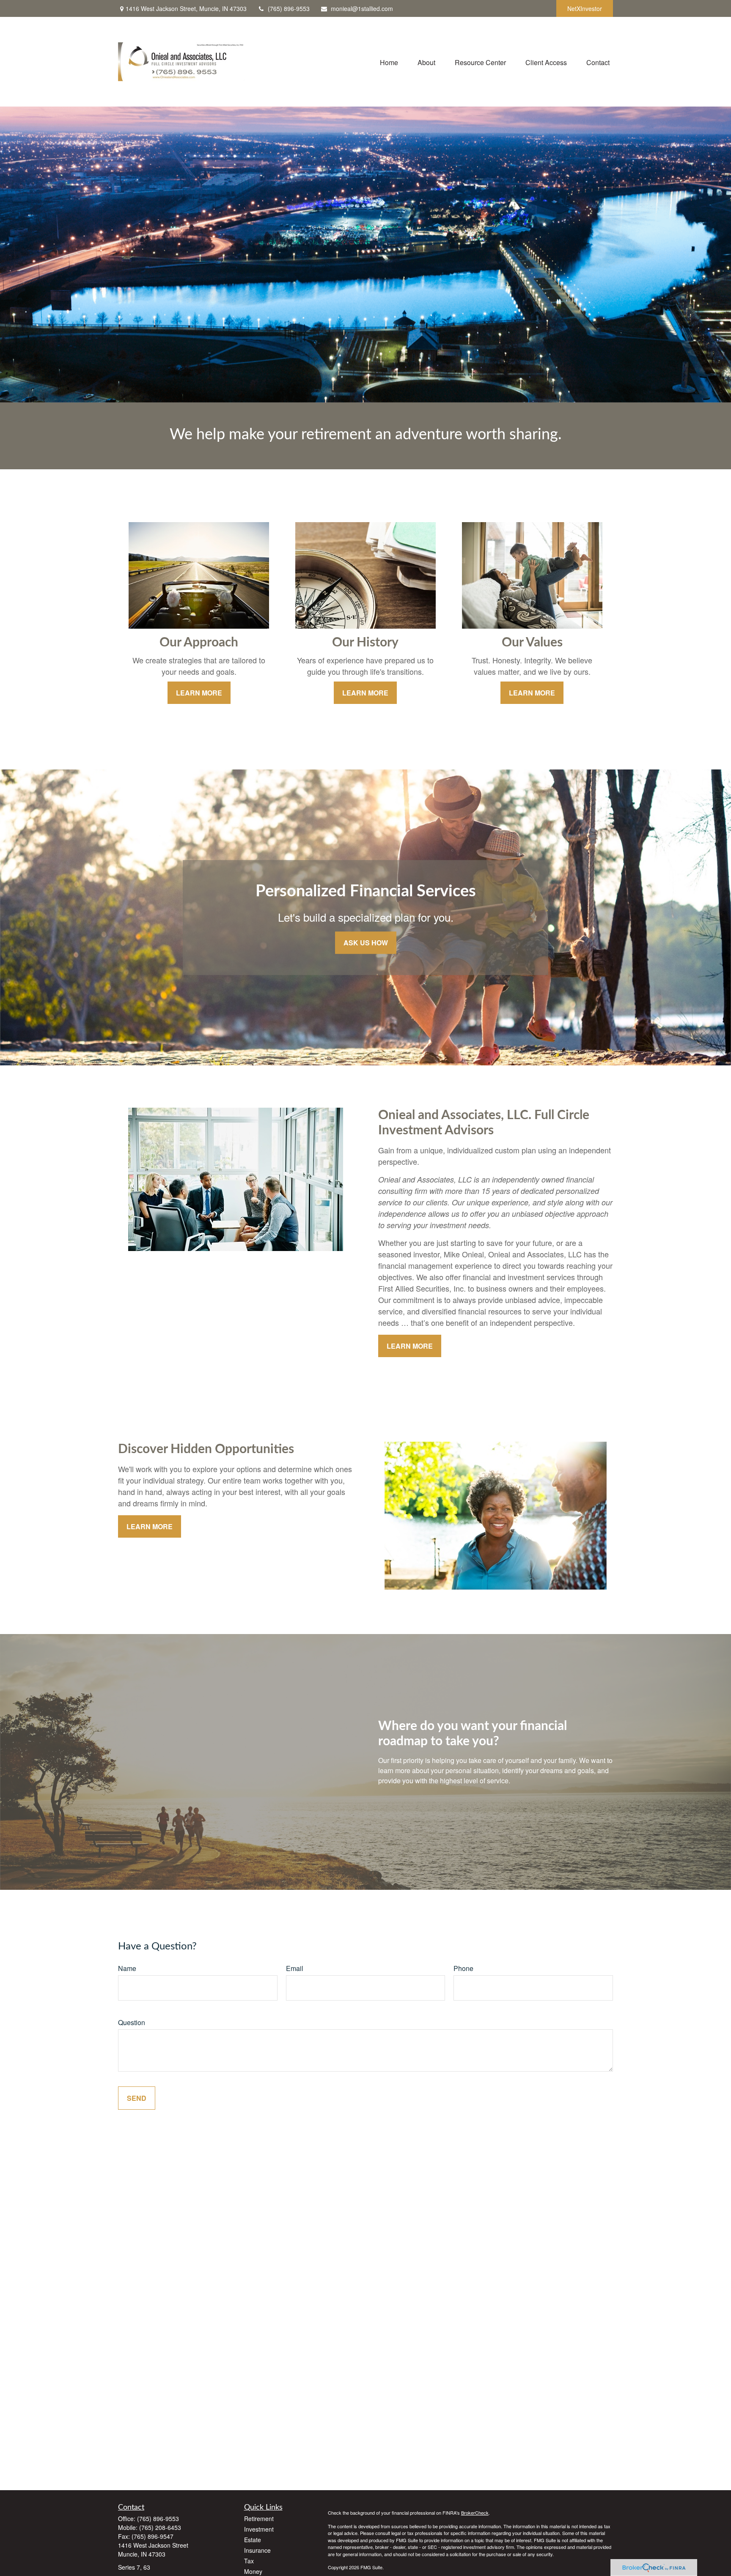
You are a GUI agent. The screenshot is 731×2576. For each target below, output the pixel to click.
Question (132, 2022)
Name (127, 1968)
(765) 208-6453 (160, 2527)
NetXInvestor (585, 8)
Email (295, 1968)
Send (137, 2098)
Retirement (259, 2519)
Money (253, 2571)
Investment (259, 2529)
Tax (249, 2561)
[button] (389, 62)
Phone (463, 1968)
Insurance (257, 2550)
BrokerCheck (475, 2513)
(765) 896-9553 (289, 8)
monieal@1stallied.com (362, 8)
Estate (253, 2540)
